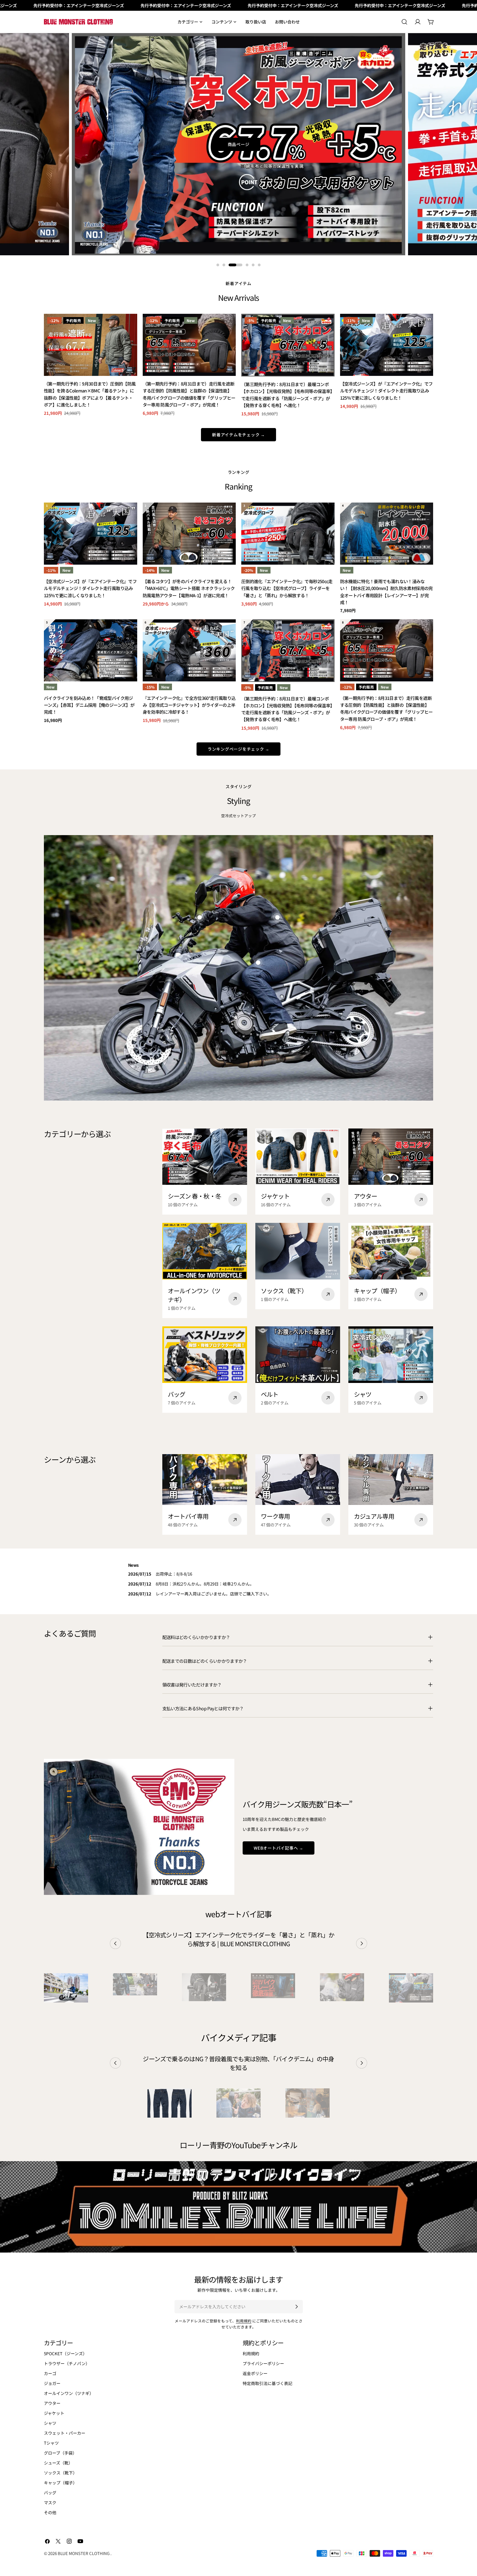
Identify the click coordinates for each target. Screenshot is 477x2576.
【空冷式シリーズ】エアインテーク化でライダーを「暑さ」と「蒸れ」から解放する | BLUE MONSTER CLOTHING (239, 1939)
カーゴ (50, 2373)
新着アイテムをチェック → (239, 435)
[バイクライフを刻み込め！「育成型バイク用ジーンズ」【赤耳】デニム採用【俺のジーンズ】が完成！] (91, 650)
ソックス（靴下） (60, 2473)
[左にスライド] (115, 1943)
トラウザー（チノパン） (67, 2363)
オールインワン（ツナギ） (69, 2393)
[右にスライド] (362, 1943)
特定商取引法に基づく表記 (267, 2383)
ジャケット (54, 2413)
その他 (50, 2512)
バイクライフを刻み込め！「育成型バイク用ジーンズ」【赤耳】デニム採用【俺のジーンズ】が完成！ (89, 705)
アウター (52, 2403)
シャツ (50, 2423)
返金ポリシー (255, 2373)
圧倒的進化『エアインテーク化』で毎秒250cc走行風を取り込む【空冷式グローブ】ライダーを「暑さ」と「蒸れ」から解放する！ (287, 588)
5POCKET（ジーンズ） (65, 2353)
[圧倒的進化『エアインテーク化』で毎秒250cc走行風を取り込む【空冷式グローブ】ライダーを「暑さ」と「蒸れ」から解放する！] (288, 534)
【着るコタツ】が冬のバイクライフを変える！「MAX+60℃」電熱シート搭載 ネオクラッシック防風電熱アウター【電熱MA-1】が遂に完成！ (189, 588)
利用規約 (244, 2321)
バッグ (50, 2493)
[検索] (404, 22)
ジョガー (52, 2383)
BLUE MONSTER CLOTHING (84, 2553)
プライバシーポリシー (263, 2363)
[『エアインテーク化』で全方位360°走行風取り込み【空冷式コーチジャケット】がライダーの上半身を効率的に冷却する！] (189, 650)
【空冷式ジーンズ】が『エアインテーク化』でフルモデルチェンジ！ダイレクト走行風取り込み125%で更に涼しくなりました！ (386, 391)
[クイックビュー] (129, 326)
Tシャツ (51, 2443)
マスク (50, 2502)
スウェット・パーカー (65, 2433)
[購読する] (296, 2307)
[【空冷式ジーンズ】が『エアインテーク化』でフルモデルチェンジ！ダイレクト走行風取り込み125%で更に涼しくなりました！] (387, 345)
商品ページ (239, 144)
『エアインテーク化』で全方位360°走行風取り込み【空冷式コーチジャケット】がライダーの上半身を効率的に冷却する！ (189, 705)
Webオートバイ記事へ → (279, 1848)
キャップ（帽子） (60, 2483)
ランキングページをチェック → (239, 749)
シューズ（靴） (58, 2463)
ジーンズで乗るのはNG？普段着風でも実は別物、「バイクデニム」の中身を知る (238, 2063)
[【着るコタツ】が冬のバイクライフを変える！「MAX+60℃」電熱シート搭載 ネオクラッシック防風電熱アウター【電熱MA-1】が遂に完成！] (189, 534)
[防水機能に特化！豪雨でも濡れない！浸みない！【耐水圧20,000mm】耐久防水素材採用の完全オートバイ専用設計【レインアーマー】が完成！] (387, 534)
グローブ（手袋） (60, 2453)
